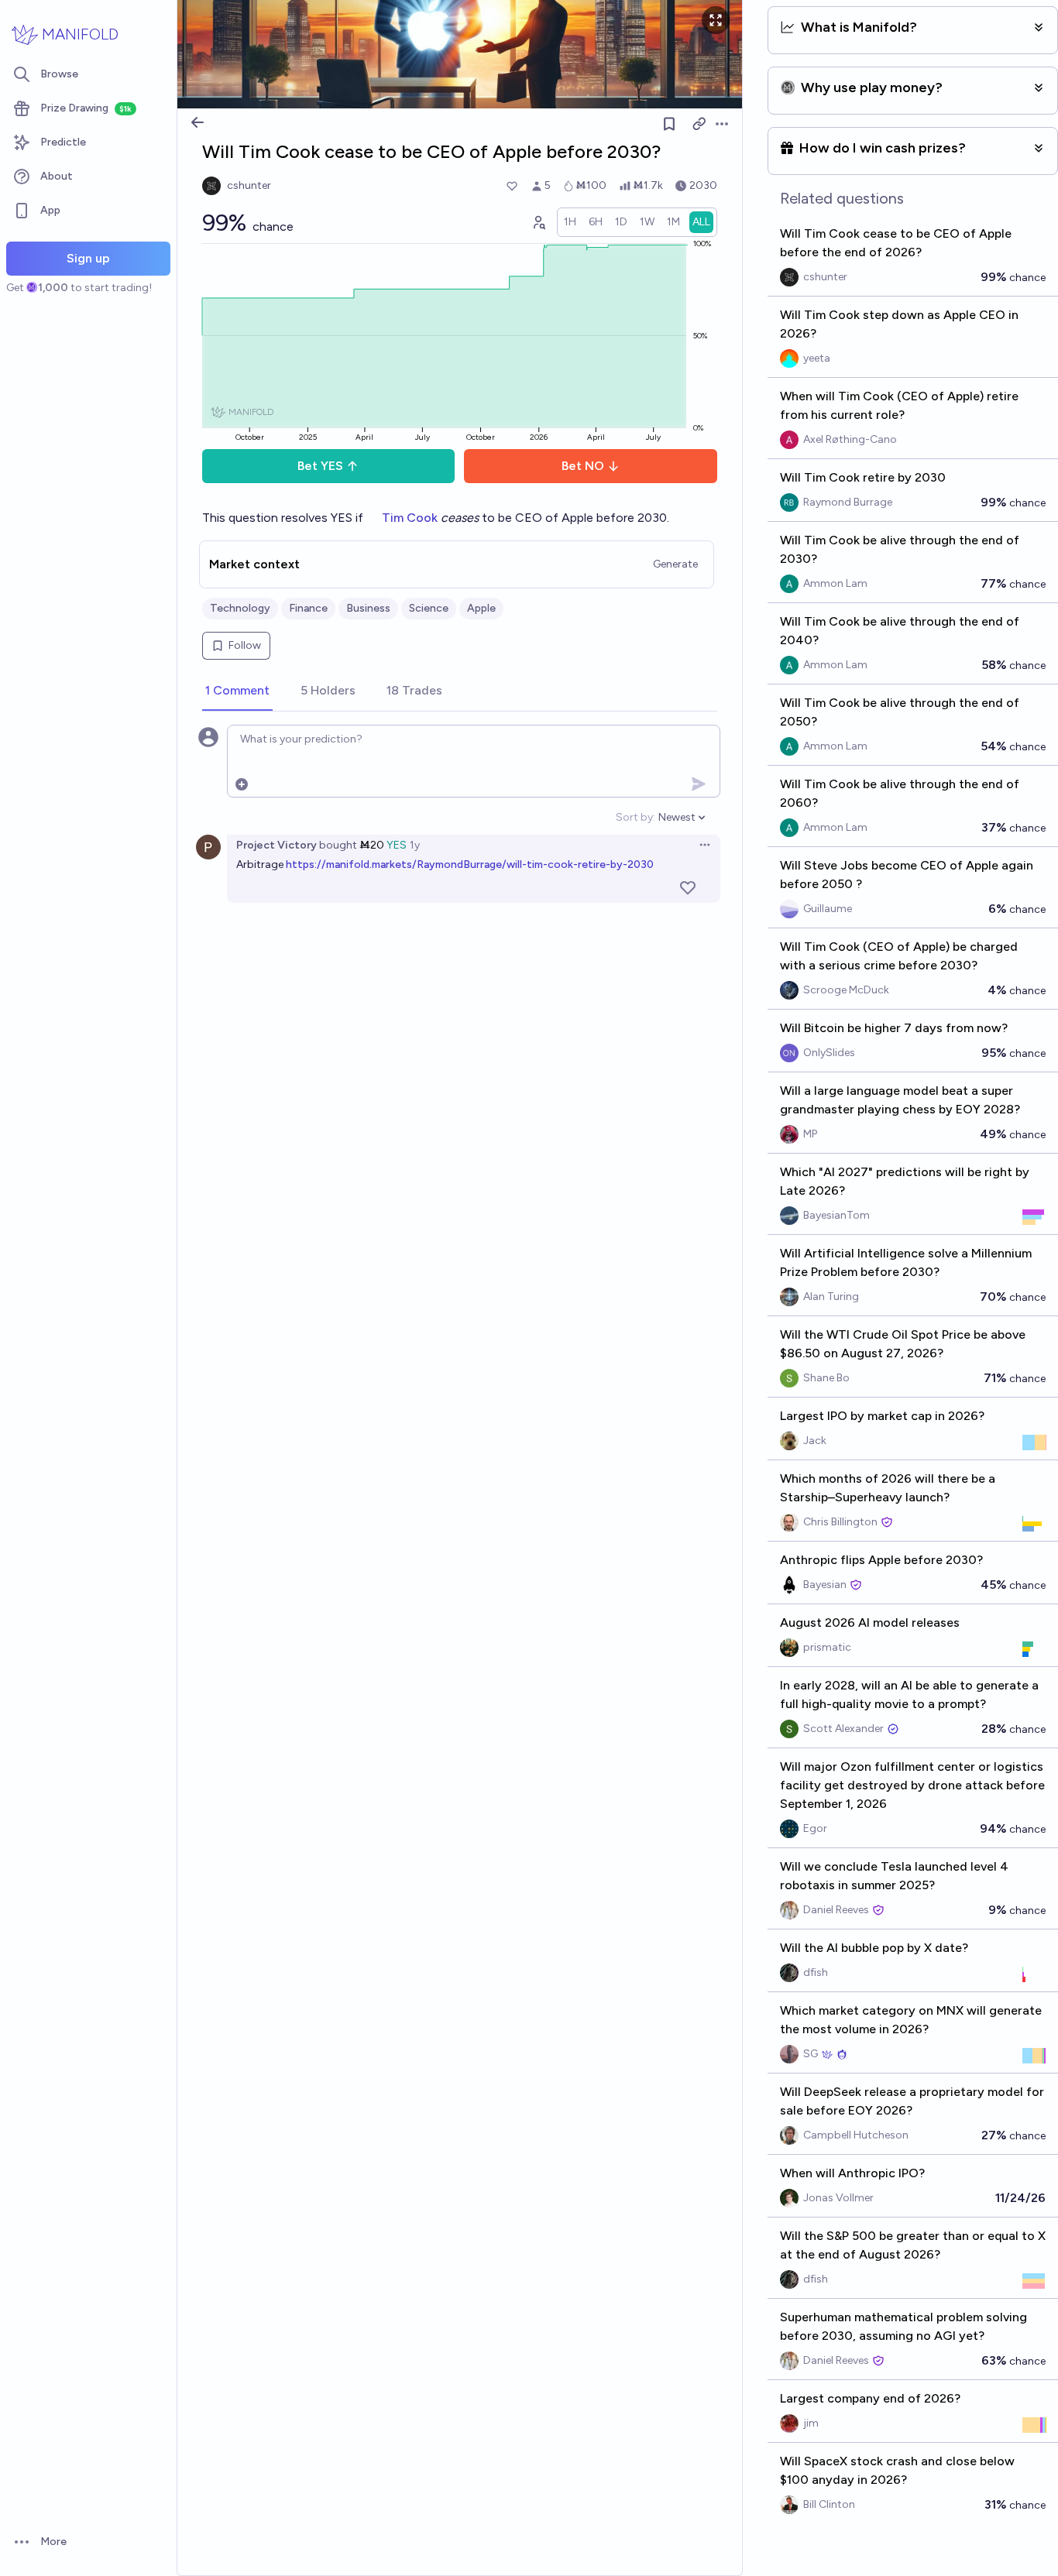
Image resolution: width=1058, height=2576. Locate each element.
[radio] (570, 222)
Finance (308, 608)
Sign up (88, 258)
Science (429, 608)
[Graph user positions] (538, 222)
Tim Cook (410, 518)
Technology (240, 608)
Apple (481, 608)
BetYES (320, 466)
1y (415, 845)
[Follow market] (669, 124)
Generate (675, 564)
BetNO (583, 466)
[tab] (237, 691)
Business (368, 608)
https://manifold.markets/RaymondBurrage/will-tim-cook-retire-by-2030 (470, 864)
